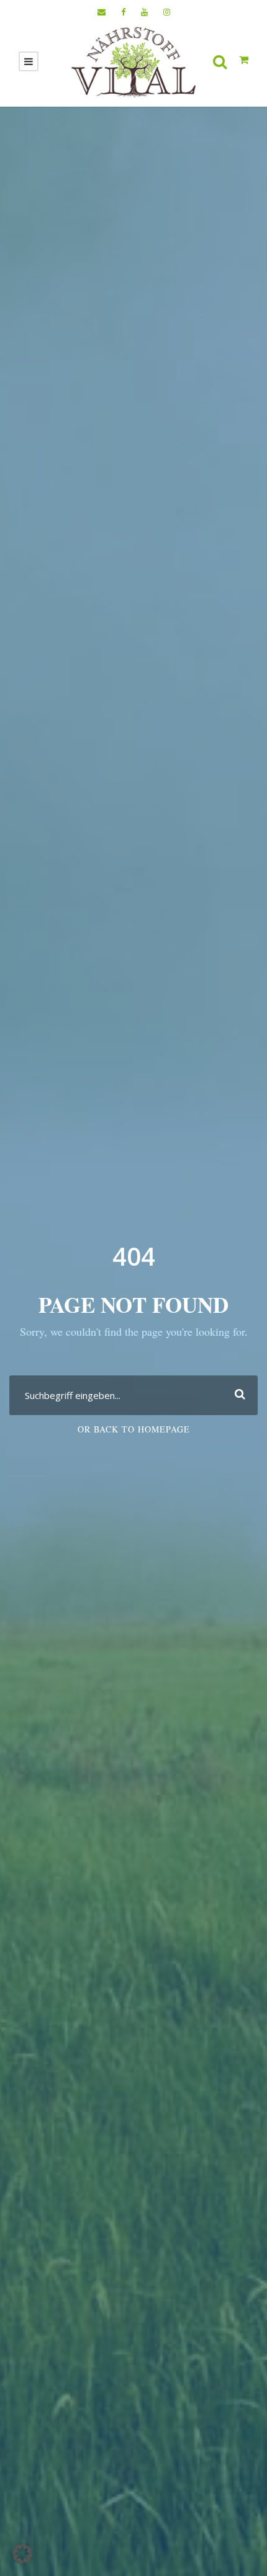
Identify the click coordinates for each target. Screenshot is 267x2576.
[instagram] (167, 12)
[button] (22, 2554)
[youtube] (144, 12)
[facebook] (123, 12)
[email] (102, 12)
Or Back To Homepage (134, 1429)
